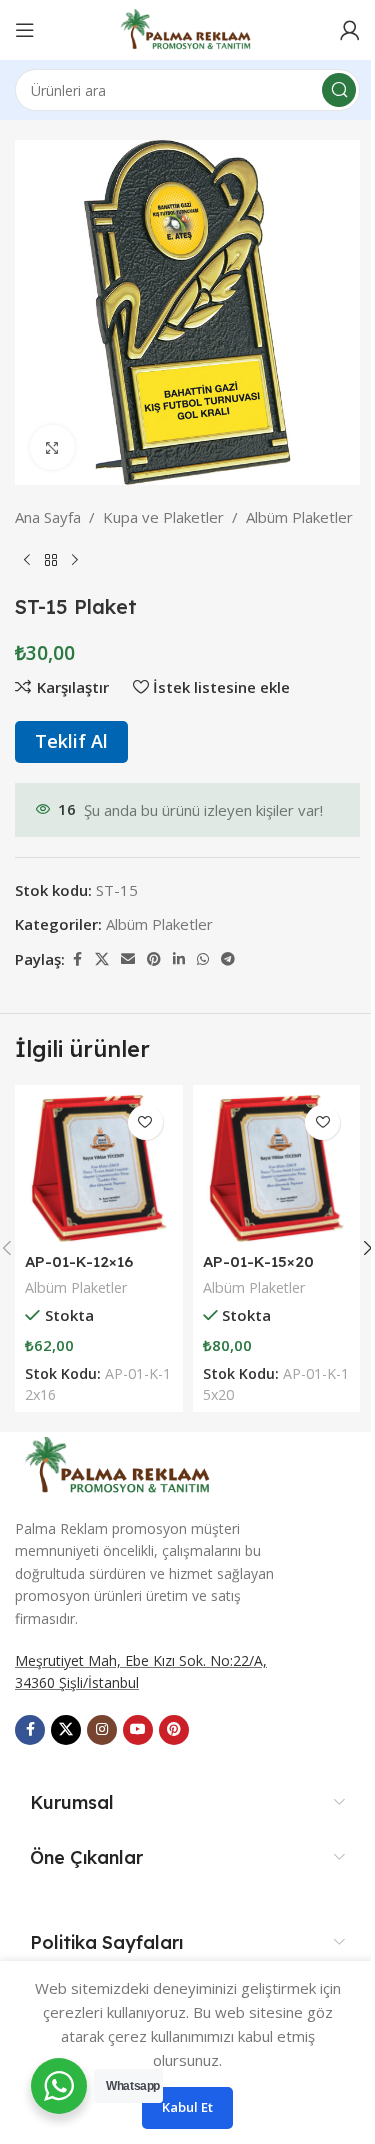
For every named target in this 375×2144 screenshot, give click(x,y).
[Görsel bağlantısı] (120, 1463)
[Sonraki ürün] (75, 561)
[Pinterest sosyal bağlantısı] (154, 959)
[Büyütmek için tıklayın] (52, 447)
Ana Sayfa (48, 517)
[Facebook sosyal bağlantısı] (77, 959)
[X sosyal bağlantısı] (102, 959)
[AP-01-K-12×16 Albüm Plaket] (99, 1169)
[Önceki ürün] (27, 561)
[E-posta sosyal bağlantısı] (128, 959)
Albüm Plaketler (299, 517)
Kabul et (187, 2107)
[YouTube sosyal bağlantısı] (138, 1730)
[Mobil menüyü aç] (25, 30)
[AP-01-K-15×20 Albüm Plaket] (277, 1169)
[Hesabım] (350, 30)
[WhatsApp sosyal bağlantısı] (203, 959)
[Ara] (339, 90)
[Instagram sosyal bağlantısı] (102, 1730)
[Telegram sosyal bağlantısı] (228, 959)
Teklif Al (71, 741)
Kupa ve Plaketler (163, 517)
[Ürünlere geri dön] (51, 561)
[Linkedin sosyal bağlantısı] (179, 959)
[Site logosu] (187, 28)
